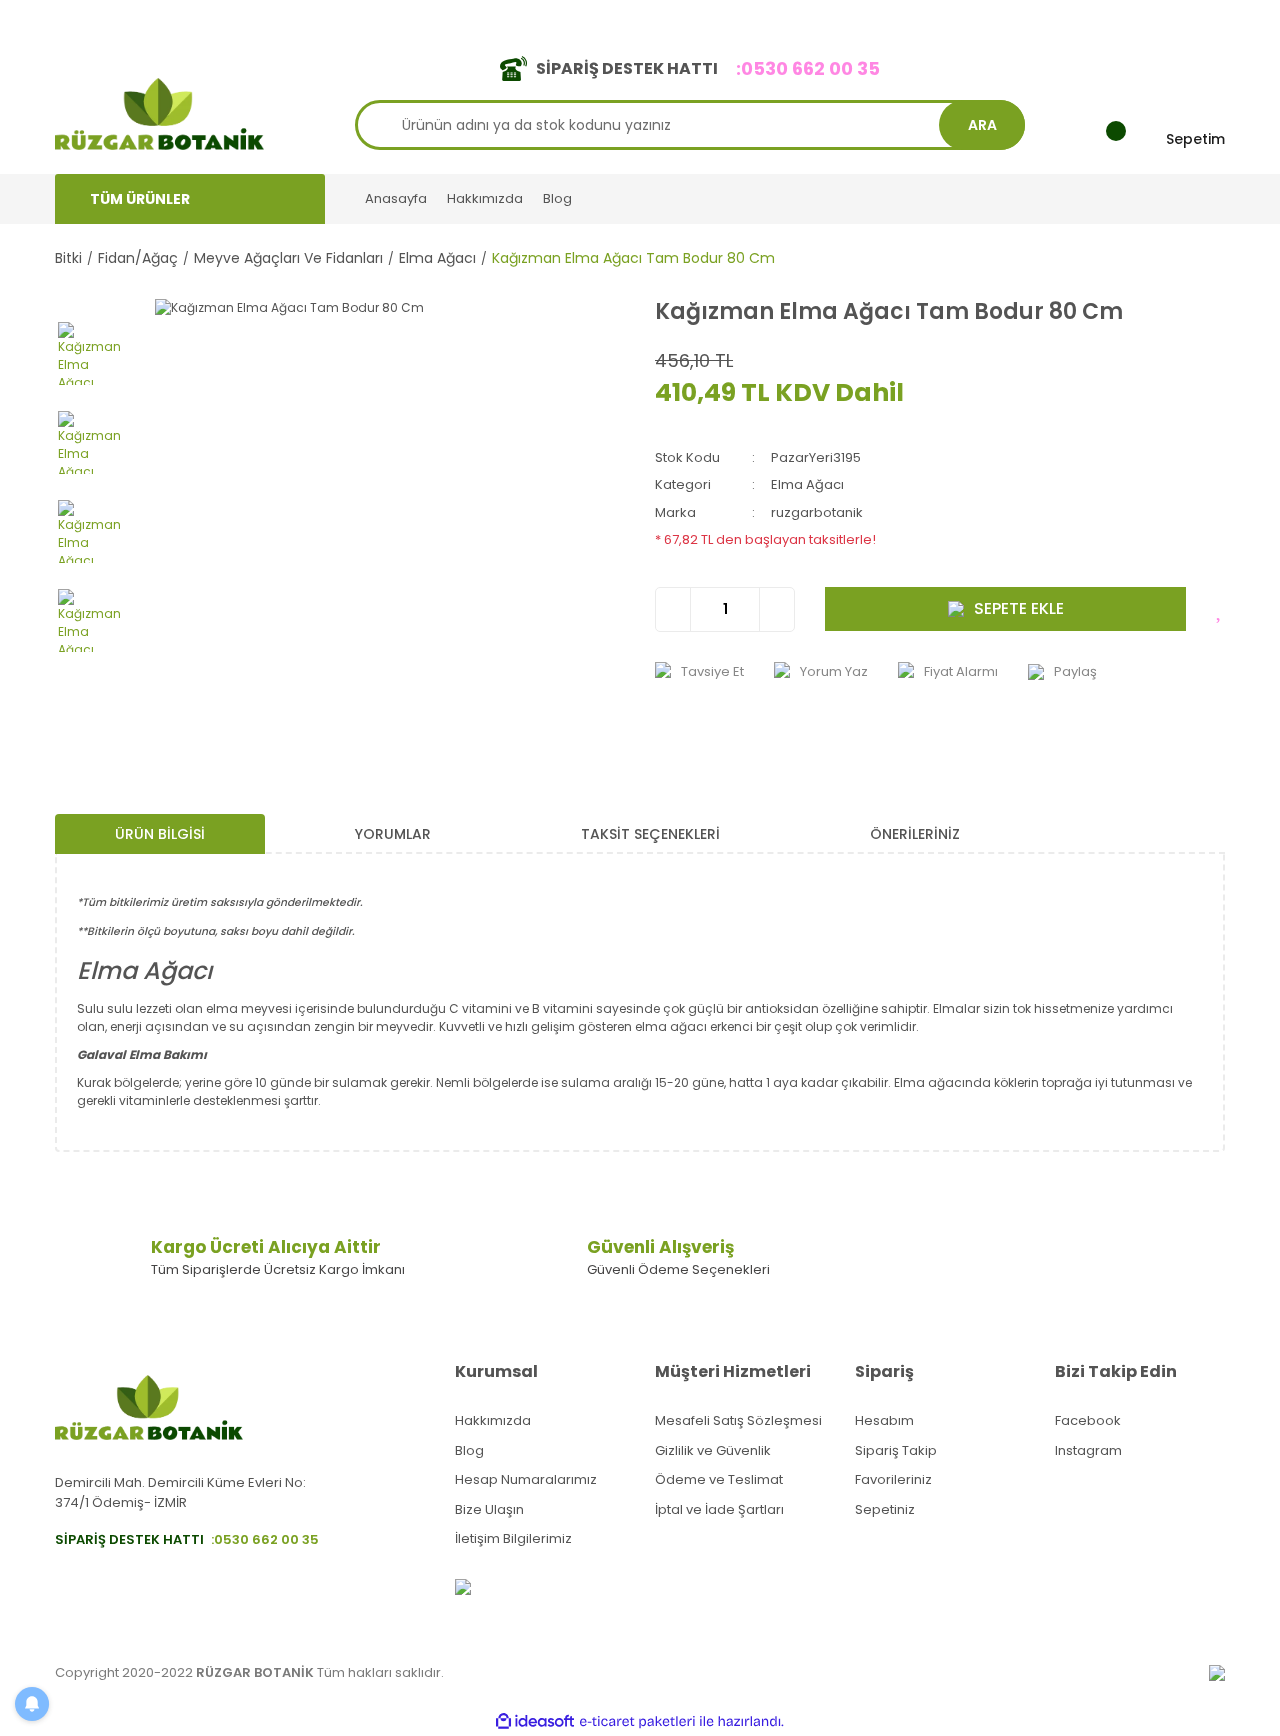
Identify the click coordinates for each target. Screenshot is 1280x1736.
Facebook (1088, 1420)
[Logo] (159, 112)
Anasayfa (396, 198)
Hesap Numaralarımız (526, 1479)
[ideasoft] (535, 1721)
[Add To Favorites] (1220, 609)
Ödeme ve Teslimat (719, 1479)
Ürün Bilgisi (160, 834)
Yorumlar (393, 834)
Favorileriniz (893, 1479)
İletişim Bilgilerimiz (513, 1538)
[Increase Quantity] (776, 609)
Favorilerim (1041, 18)
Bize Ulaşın (489, 1509)
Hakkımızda (485, 198)
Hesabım (884, 1420)
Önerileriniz (915, 834)
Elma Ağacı (807, 484)
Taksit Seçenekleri (650, 834)
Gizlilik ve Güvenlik (713, 1450)
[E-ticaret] (637, 1721)
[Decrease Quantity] (673, 609)
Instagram (1088, 1450)
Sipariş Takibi (937, 18)
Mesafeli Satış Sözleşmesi (738, 1420)
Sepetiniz (885, 1509)
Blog (557, 198)
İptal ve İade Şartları (719, 1509)
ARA (982, 125)
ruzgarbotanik (817, 512)
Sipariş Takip (896, 1450)
